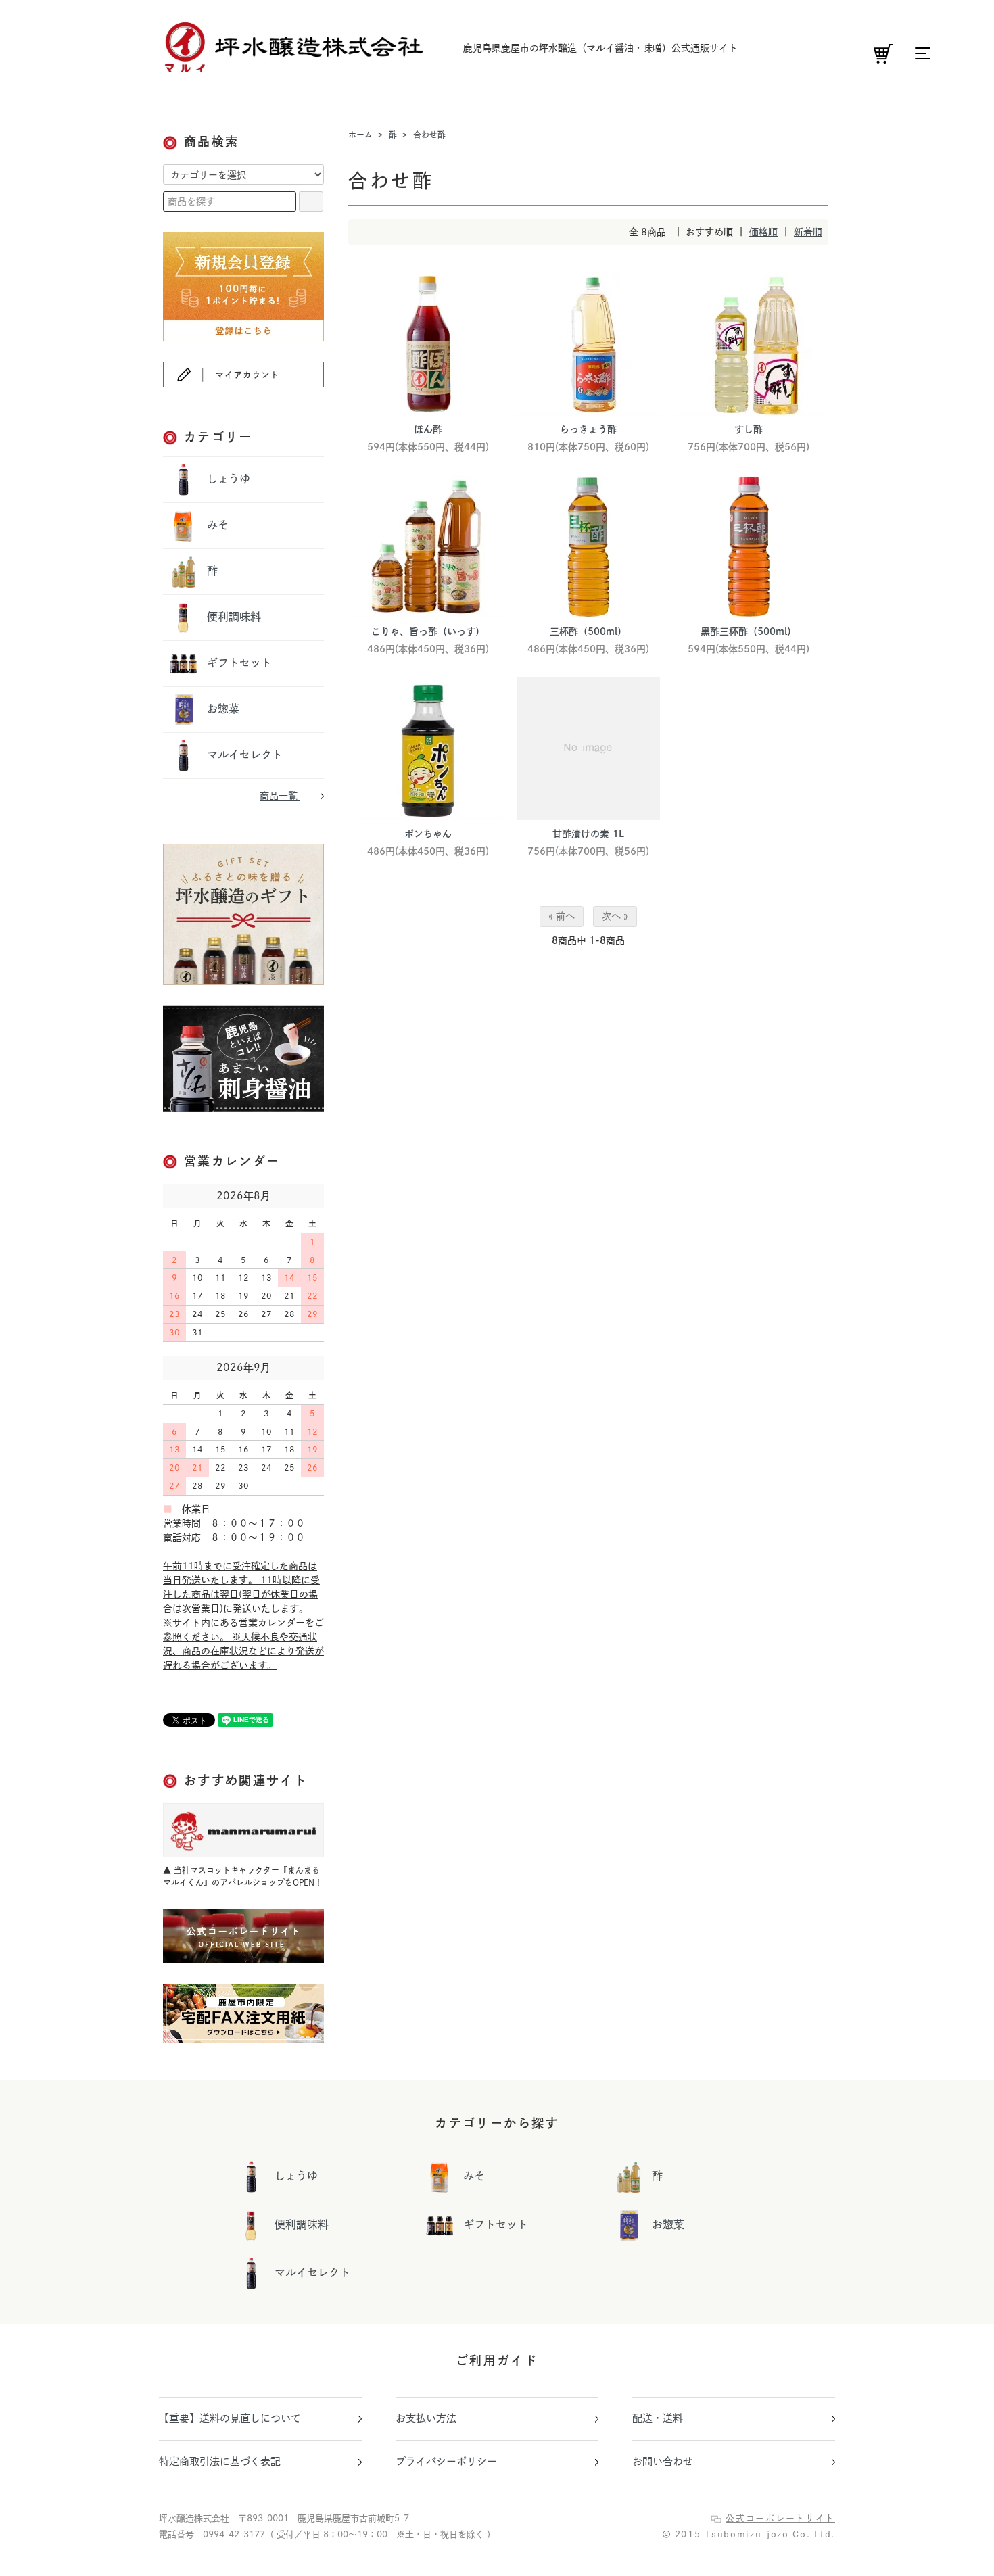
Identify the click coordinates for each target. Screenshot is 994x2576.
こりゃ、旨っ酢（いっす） (428, 631)
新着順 (808, 232)
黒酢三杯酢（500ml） (749, 631)
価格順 (763, 232)
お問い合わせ (663, 2461)
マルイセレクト (243, 754)
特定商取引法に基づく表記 (220, 2461)
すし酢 (749, 429)
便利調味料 (232, 616)
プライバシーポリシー (446, 2461)
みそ (216, 524)
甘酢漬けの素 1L (588, 834)
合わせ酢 (429, 135)
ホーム (360, 135)
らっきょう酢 (588, 429)
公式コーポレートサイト (780, 2518)
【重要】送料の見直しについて (230, 2418)
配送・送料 (658, 2418)
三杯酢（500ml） (588, 631)
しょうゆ (227, 478)
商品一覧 (280, 796)
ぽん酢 (428, 429)
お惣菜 (221, 708)
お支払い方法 (426, 2418)
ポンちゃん (428, 834)
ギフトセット (238, 662)
